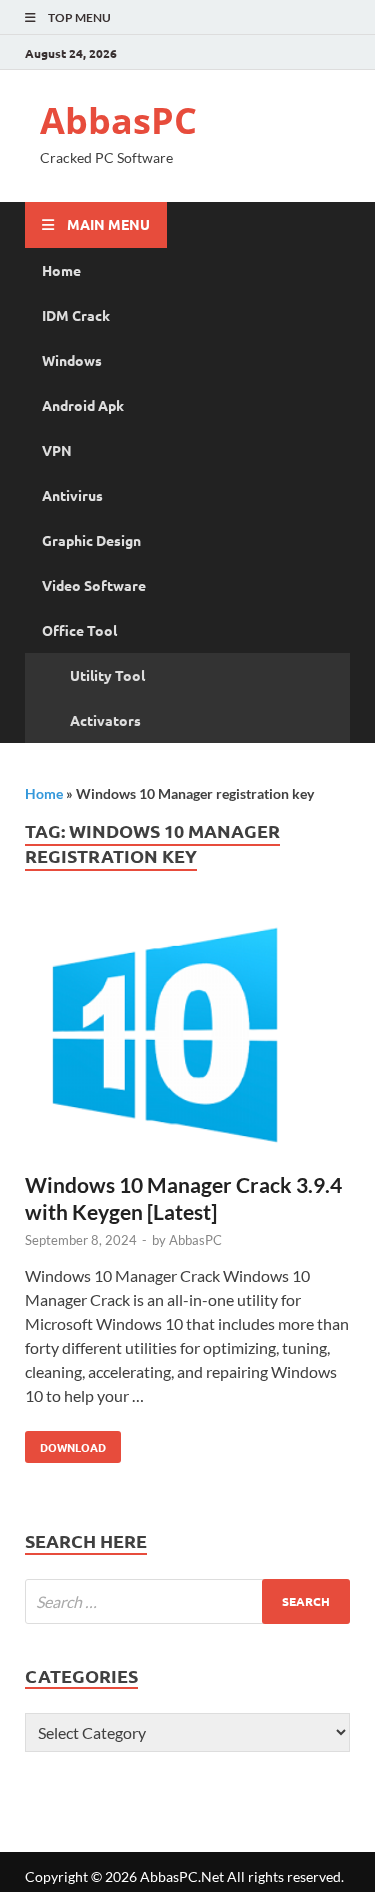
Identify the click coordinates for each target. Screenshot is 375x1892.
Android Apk (83, 405)
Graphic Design (91, 540)
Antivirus (72, 495)
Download (65, 1443)
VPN (57, 450)
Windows (72, 360)
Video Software (94, 585)
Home (61, 270)
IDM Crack (76, 315)
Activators (105, 720)
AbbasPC (118, 120)
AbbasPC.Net (182, 1876)
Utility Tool (107, 675)
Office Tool (79, 630)
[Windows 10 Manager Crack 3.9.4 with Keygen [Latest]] (187, 1040)
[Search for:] (187, 1601)
